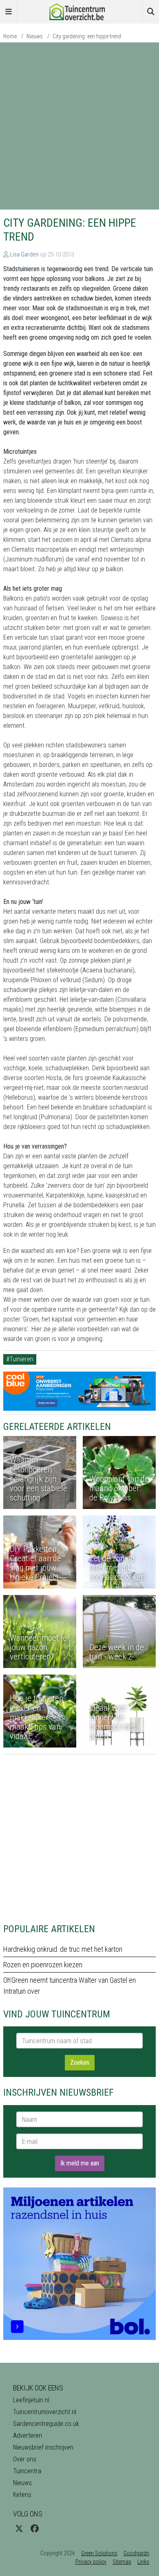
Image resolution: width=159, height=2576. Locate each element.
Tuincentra (27, 2471)
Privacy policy (91, 2562)
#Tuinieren (20, 1359)
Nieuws (35, 36)
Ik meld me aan (80, 2163)
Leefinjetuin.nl (31, 2400)
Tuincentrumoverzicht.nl (45, 2412)
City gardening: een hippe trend (87, 36)
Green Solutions (99, 2553)
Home (10, 36)
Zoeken (80, 2062)
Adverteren (28, 2436)
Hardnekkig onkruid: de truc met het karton (63, 1949)
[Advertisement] (79, 126)
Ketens (22, 2495)
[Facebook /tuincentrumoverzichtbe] (35, 2529)
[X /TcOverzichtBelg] (19, 2529)
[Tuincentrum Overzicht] (79, 11)
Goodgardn (136, 2553)
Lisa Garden (24, 254)
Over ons (25, 2459)
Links (143, 2562)
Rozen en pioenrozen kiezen (43, 1965)
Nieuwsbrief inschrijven (43, 2447)
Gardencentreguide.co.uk (46, 2424)
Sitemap (122, 2562)
